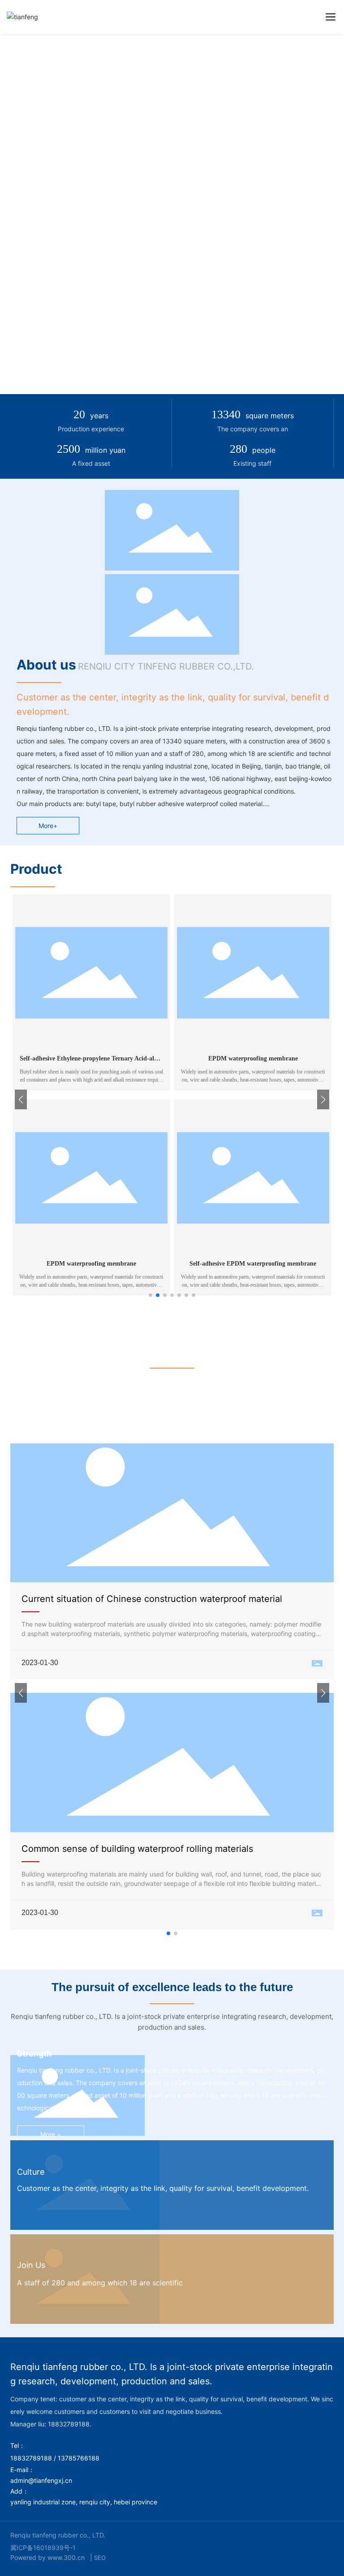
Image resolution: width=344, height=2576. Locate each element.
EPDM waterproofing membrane (253, 1058)
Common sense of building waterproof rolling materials (137, 1849)
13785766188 (79, 2458)
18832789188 (31, 2458)
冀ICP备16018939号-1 (43, 2548)
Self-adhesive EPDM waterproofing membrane (253, 1264)
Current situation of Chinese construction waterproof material (152, 1599)
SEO (100, 2558)
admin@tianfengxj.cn (41, 2480)
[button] (150, 1295)
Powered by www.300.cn (47, 2557)
